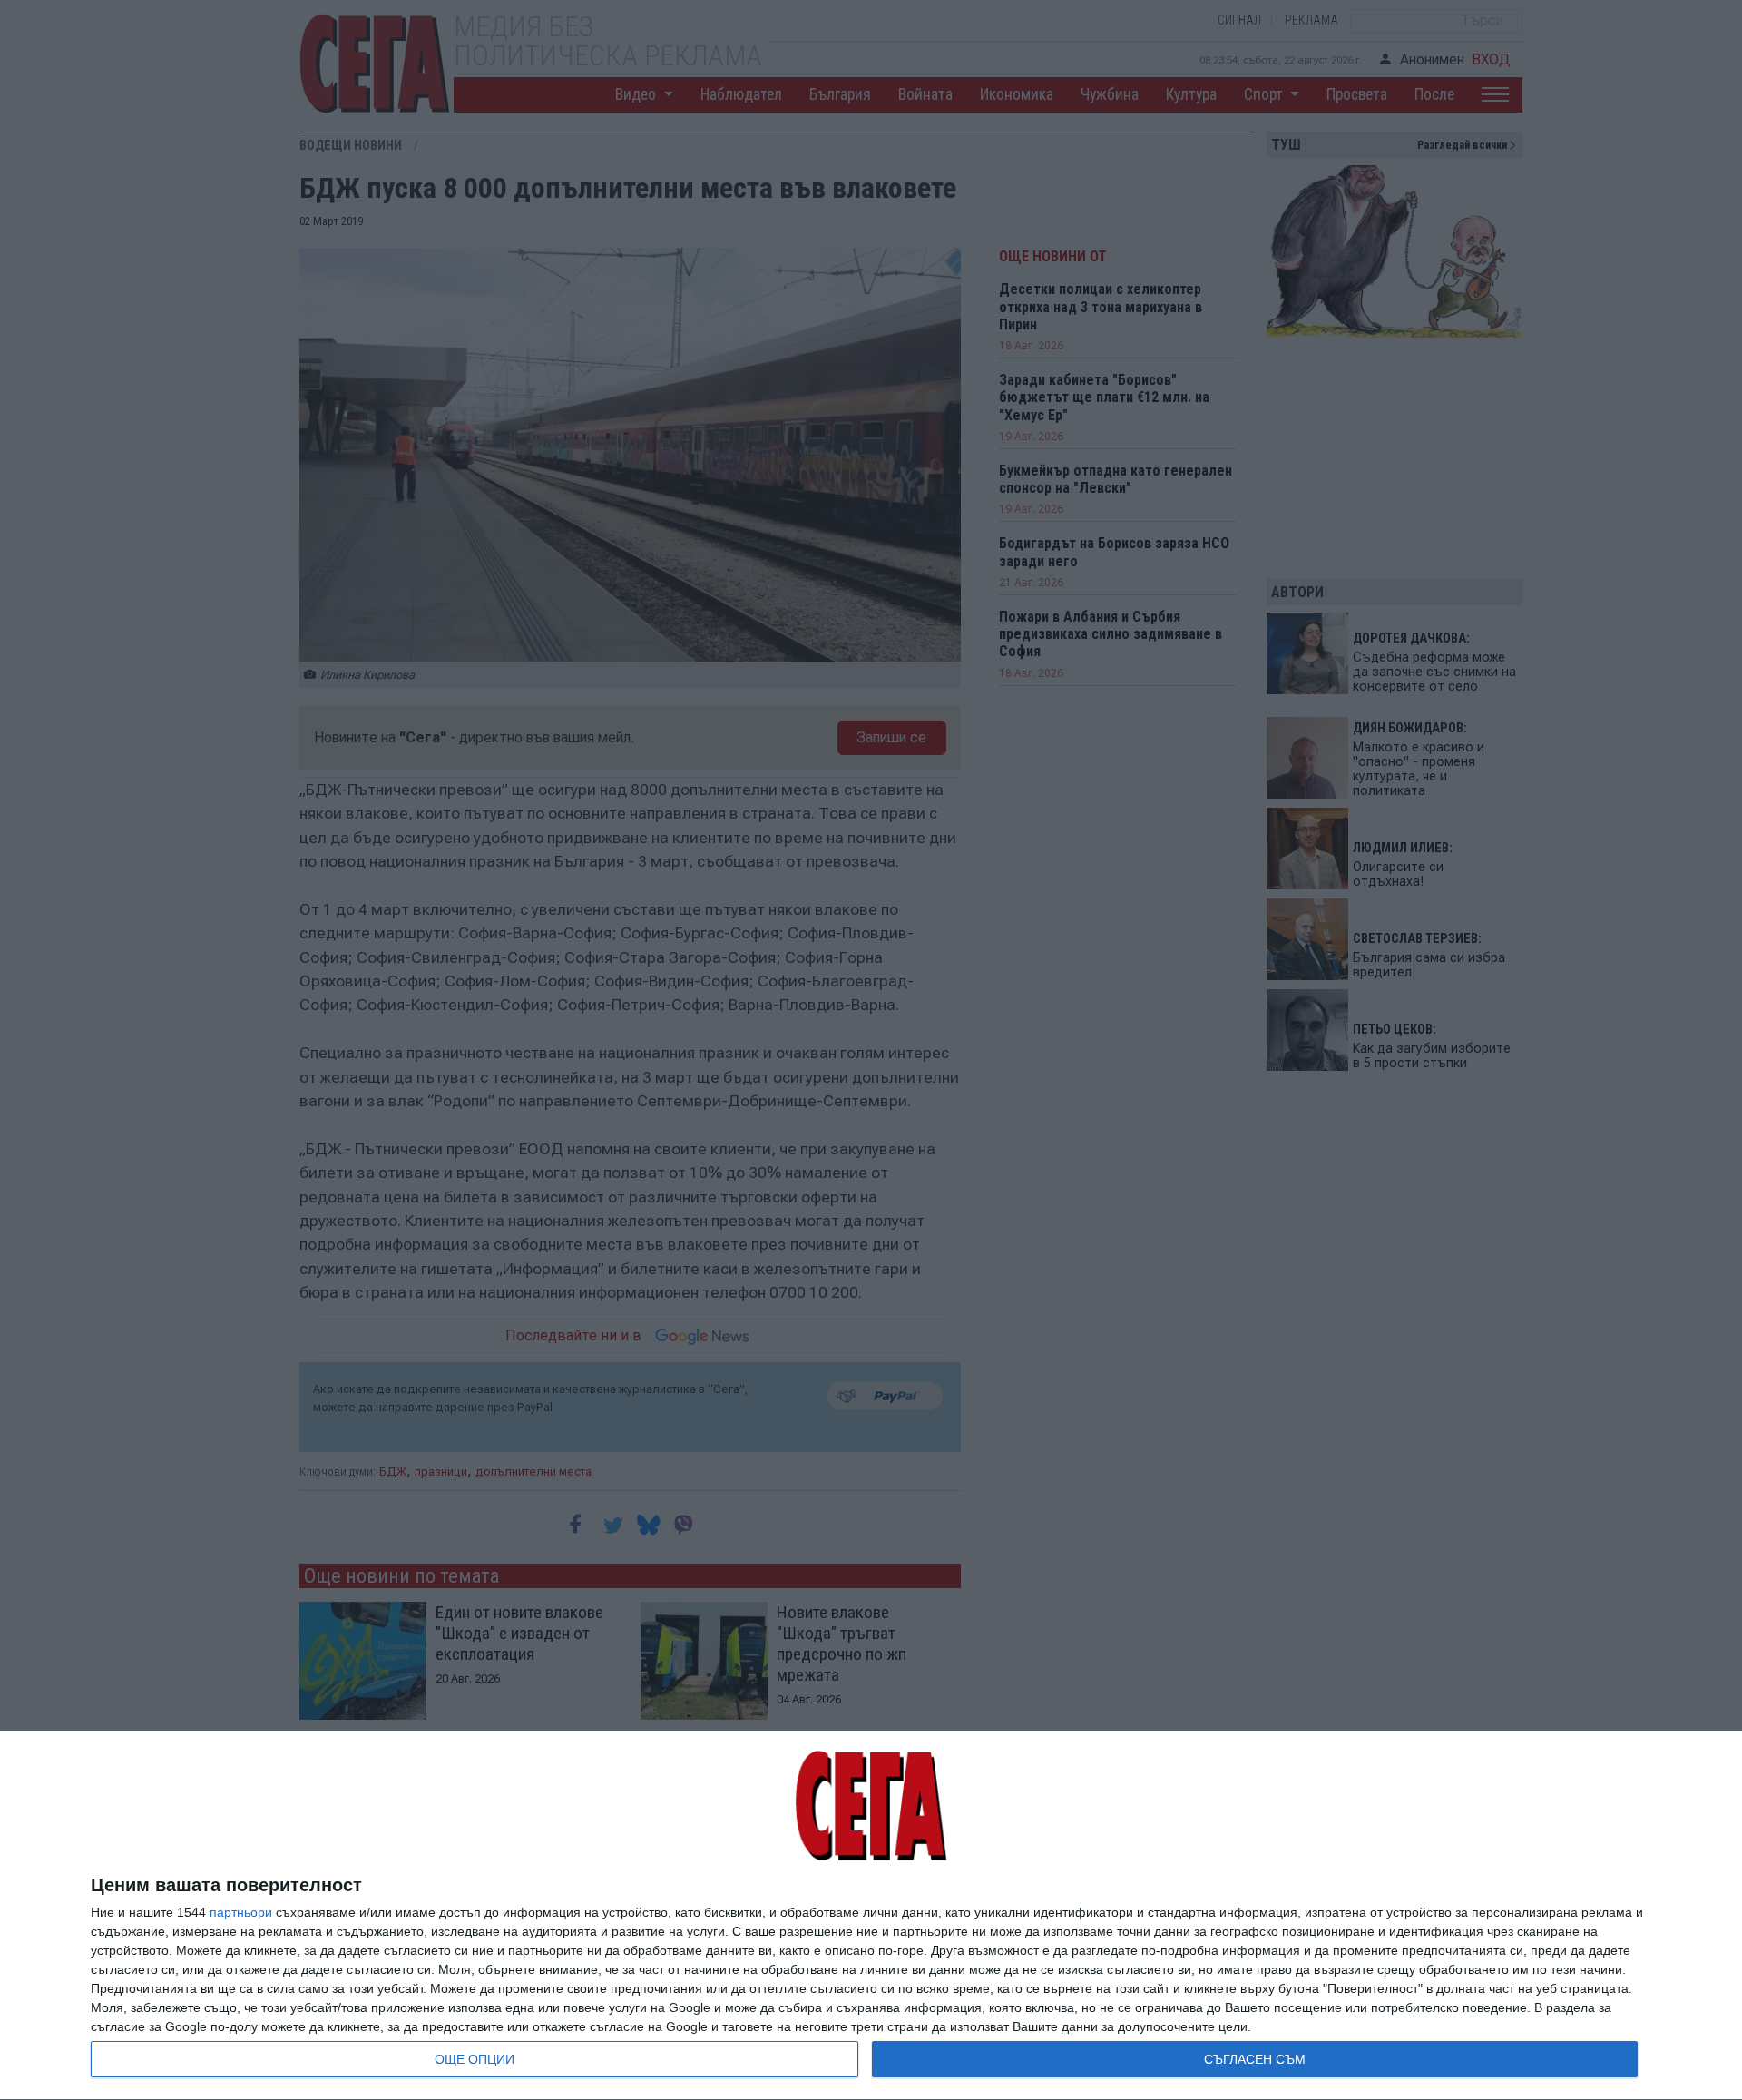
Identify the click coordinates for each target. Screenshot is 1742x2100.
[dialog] (871, 1916)
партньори (241, 1912)
